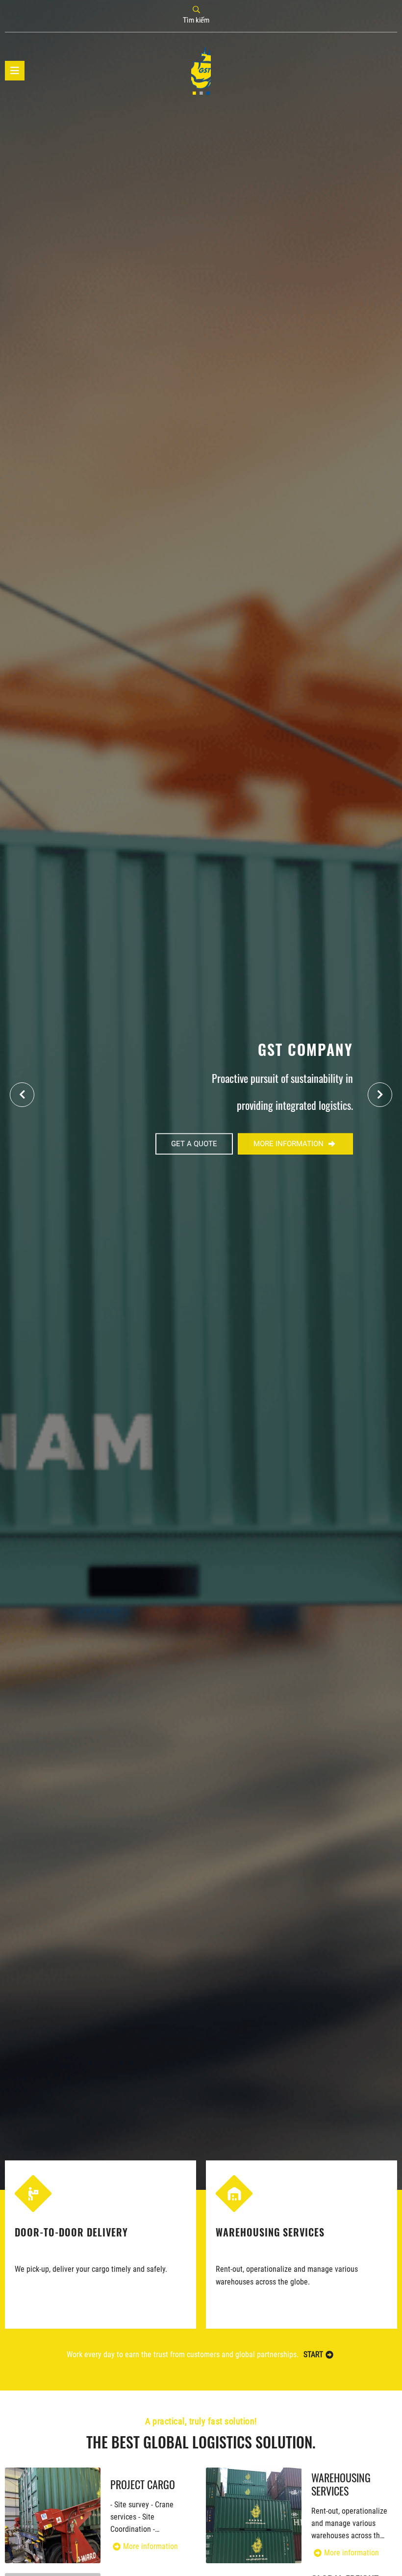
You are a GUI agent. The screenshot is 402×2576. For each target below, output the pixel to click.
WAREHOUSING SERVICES (69, 2232)
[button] (380, 1095)
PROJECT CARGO (143, 2484)
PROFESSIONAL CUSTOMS (271, 2232)
